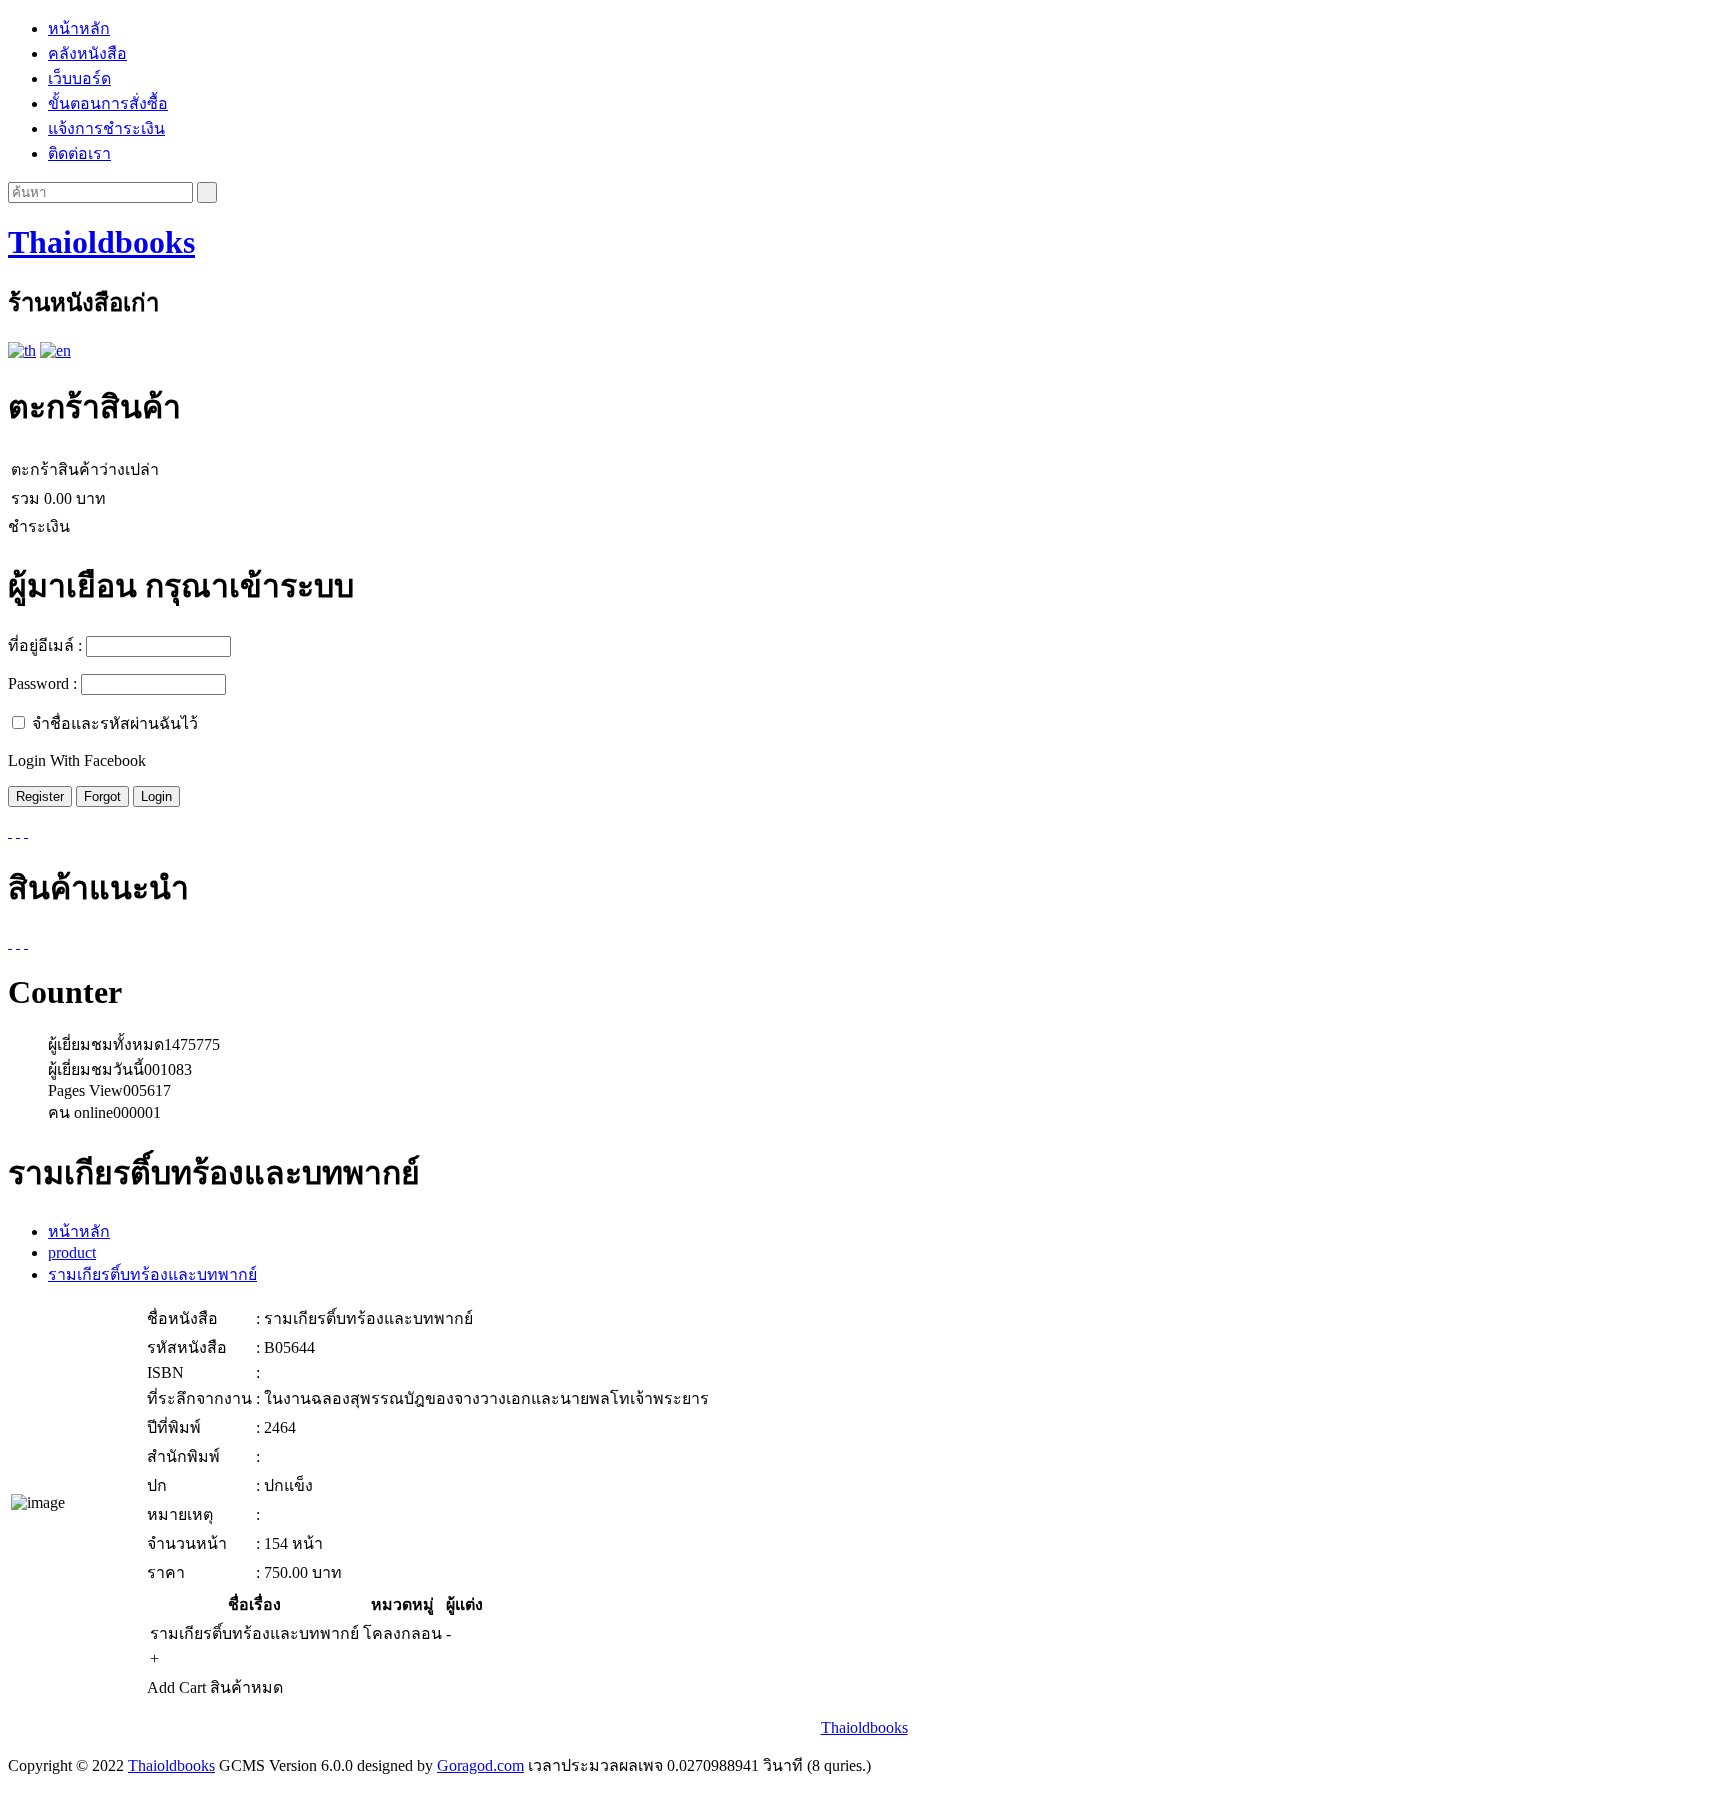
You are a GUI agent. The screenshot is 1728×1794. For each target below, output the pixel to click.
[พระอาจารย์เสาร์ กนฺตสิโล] (26, 942)
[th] (22, 350)
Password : (42, 683)
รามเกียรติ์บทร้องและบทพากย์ (152, 1274)
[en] (55, 350)
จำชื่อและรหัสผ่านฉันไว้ (115, 723)
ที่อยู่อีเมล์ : (45, 645)
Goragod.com (480, 1765)
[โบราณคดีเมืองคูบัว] (18, 942)
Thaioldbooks (101, 242)
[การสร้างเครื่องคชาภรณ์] (10, 942)
